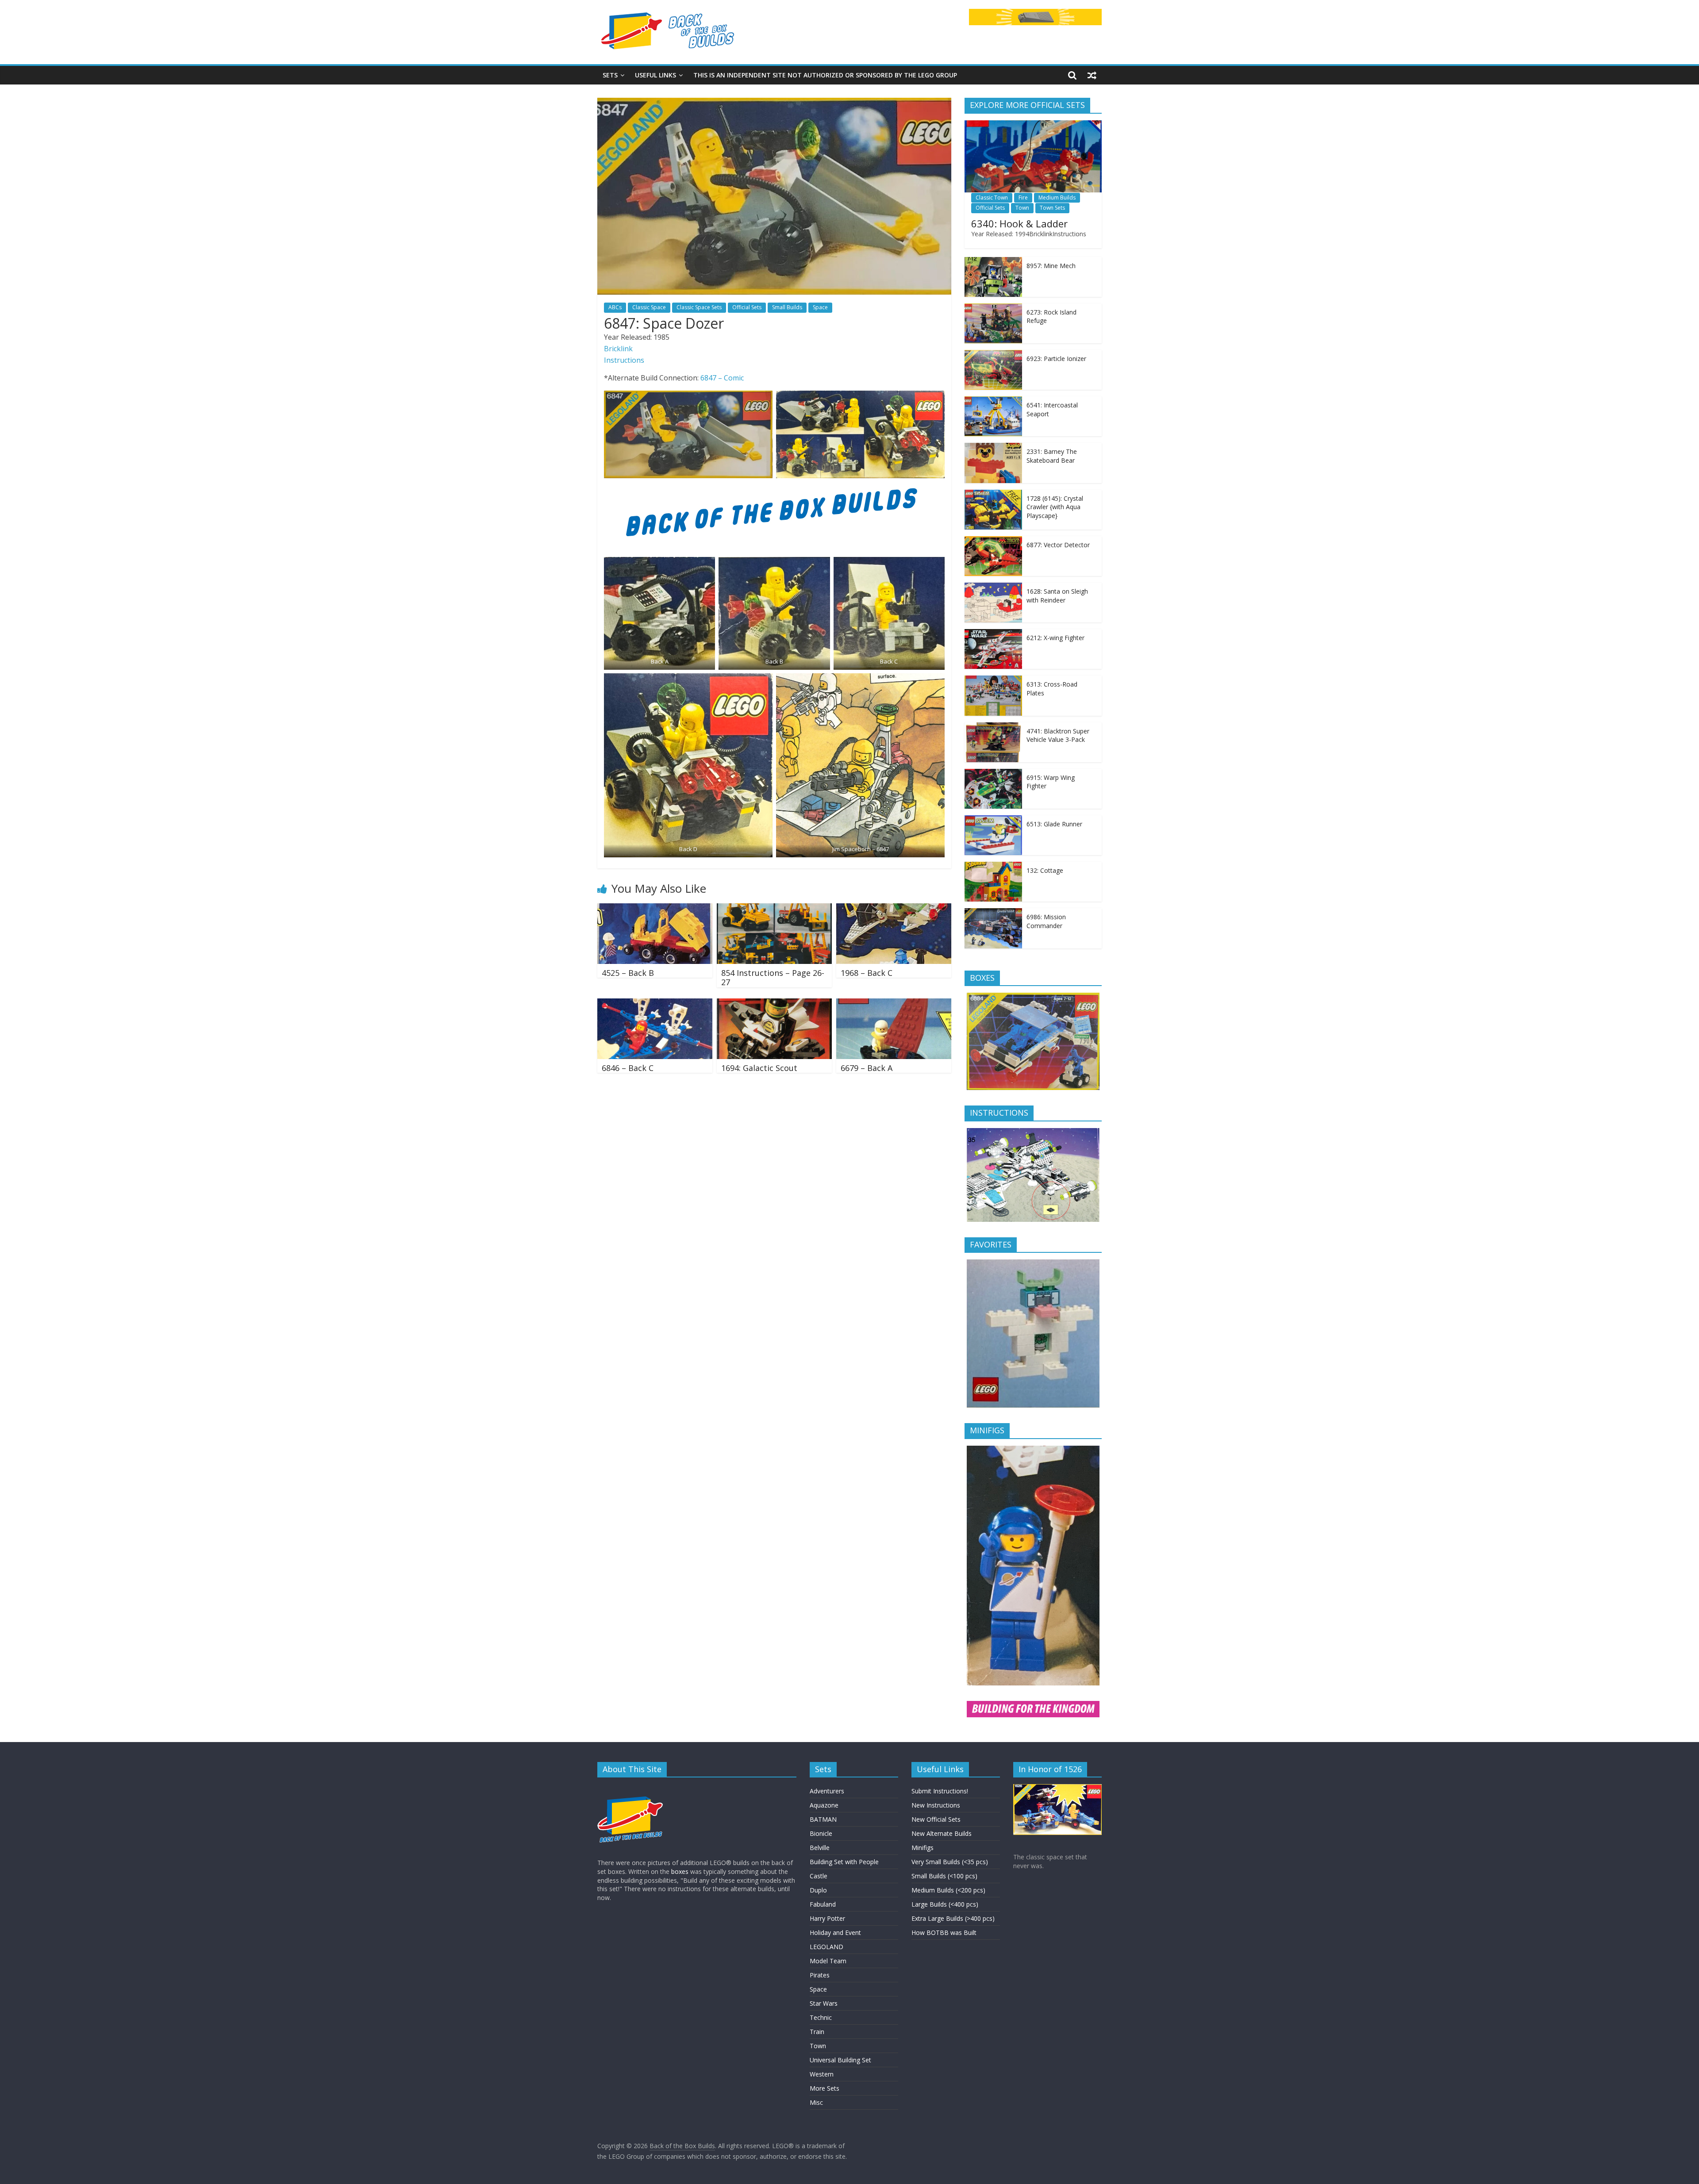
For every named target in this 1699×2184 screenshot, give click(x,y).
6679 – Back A (867, 1068)
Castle (819, 1876)
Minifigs (923, 1848)
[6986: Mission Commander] (993, 913)
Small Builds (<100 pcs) (944, 1876)
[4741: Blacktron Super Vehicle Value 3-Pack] (993, 727)
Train (817, 2032)
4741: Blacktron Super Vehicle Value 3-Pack (1058, 735)
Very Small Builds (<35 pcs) (950, 1862)
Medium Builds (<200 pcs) (948, 1890)
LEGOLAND (826, 1947)
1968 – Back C (867, 973)
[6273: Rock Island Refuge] (993, 308)
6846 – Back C (628, 1068)
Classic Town (992, 198)
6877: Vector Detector (1058, 545)
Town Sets (1052, 208)
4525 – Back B (628, 973)
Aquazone (824, 1805)
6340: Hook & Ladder (1019, 223)
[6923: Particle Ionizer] (993, 355)
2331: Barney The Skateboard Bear (1052, 456)
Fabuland (823, 1904)
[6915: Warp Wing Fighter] (993, 773)
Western (822, 2074)
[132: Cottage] (993, 866)
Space (820, 307)
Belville (820, 1848)
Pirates (820, 1975)
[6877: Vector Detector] (993, 541)
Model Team (828, 1961)
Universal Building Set (840, 2060)
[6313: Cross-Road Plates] (993, 680)
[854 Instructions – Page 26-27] (774, 909)
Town (1022, 208)
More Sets (825, 2088)
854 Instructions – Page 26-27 (773, 978)
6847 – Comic (722, 378)
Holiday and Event (835, 1933)
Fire (1023, 198)
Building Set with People (844, 1862)
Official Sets (747, 307)
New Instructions (936, 1805)
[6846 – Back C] (655, 1004)
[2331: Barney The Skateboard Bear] (993, 447)
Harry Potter (827, 1918)
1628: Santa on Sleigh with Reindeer (1057, 596)
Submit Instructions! (940, 1791)
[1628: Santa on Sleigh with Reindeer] (993, 587)
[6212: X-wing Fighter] (993, 634)
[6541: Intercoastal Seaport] (993, 401)
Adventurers (827, 1791)
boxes (680, 1871)
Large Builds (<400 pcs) (945, 1904)
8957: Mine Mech (1051, 266)
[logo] (630, 1788)
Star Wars (824, 2003)
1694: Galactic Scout (759, 1068)
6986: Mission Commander (1046, 921)
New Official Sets (936, 1819)
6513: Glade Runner (1054, 824)
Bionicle (821, 1833)
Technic (821, 2017)
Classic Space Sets (699, 307)
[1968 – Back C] (894, 909)
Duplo (818, 1890)
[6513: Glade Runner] (993, 820)
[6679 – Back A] (894, 1004)
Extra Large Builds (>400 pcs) (953, 1918)
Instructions (624, 360)
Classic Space (649, 307)
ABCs (615, 307)
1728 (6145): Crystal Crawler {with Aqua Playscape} (1055, 507)
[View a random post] (1092, 75)
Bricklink (618, 349)
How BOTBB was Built (944, 1933)
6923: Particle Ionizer (1056, 359)
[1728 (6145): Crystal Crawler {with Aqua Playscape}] (993, 494)
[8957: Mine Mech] (993, 262)
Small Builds (787, 307)
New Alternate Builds (942, 1833)
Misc (816, 2102)
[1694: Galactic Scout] (774, 1004)
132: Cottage (1045, 870)
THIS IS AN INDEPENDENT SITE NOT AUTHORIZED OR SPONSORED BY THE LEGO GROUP (825, 75)
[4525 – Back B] (655, 909)
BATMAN (823, 1819)
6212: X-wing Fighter (1055, 638)
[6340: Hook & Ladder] (1033, 125)
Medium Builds (1057, 198)
